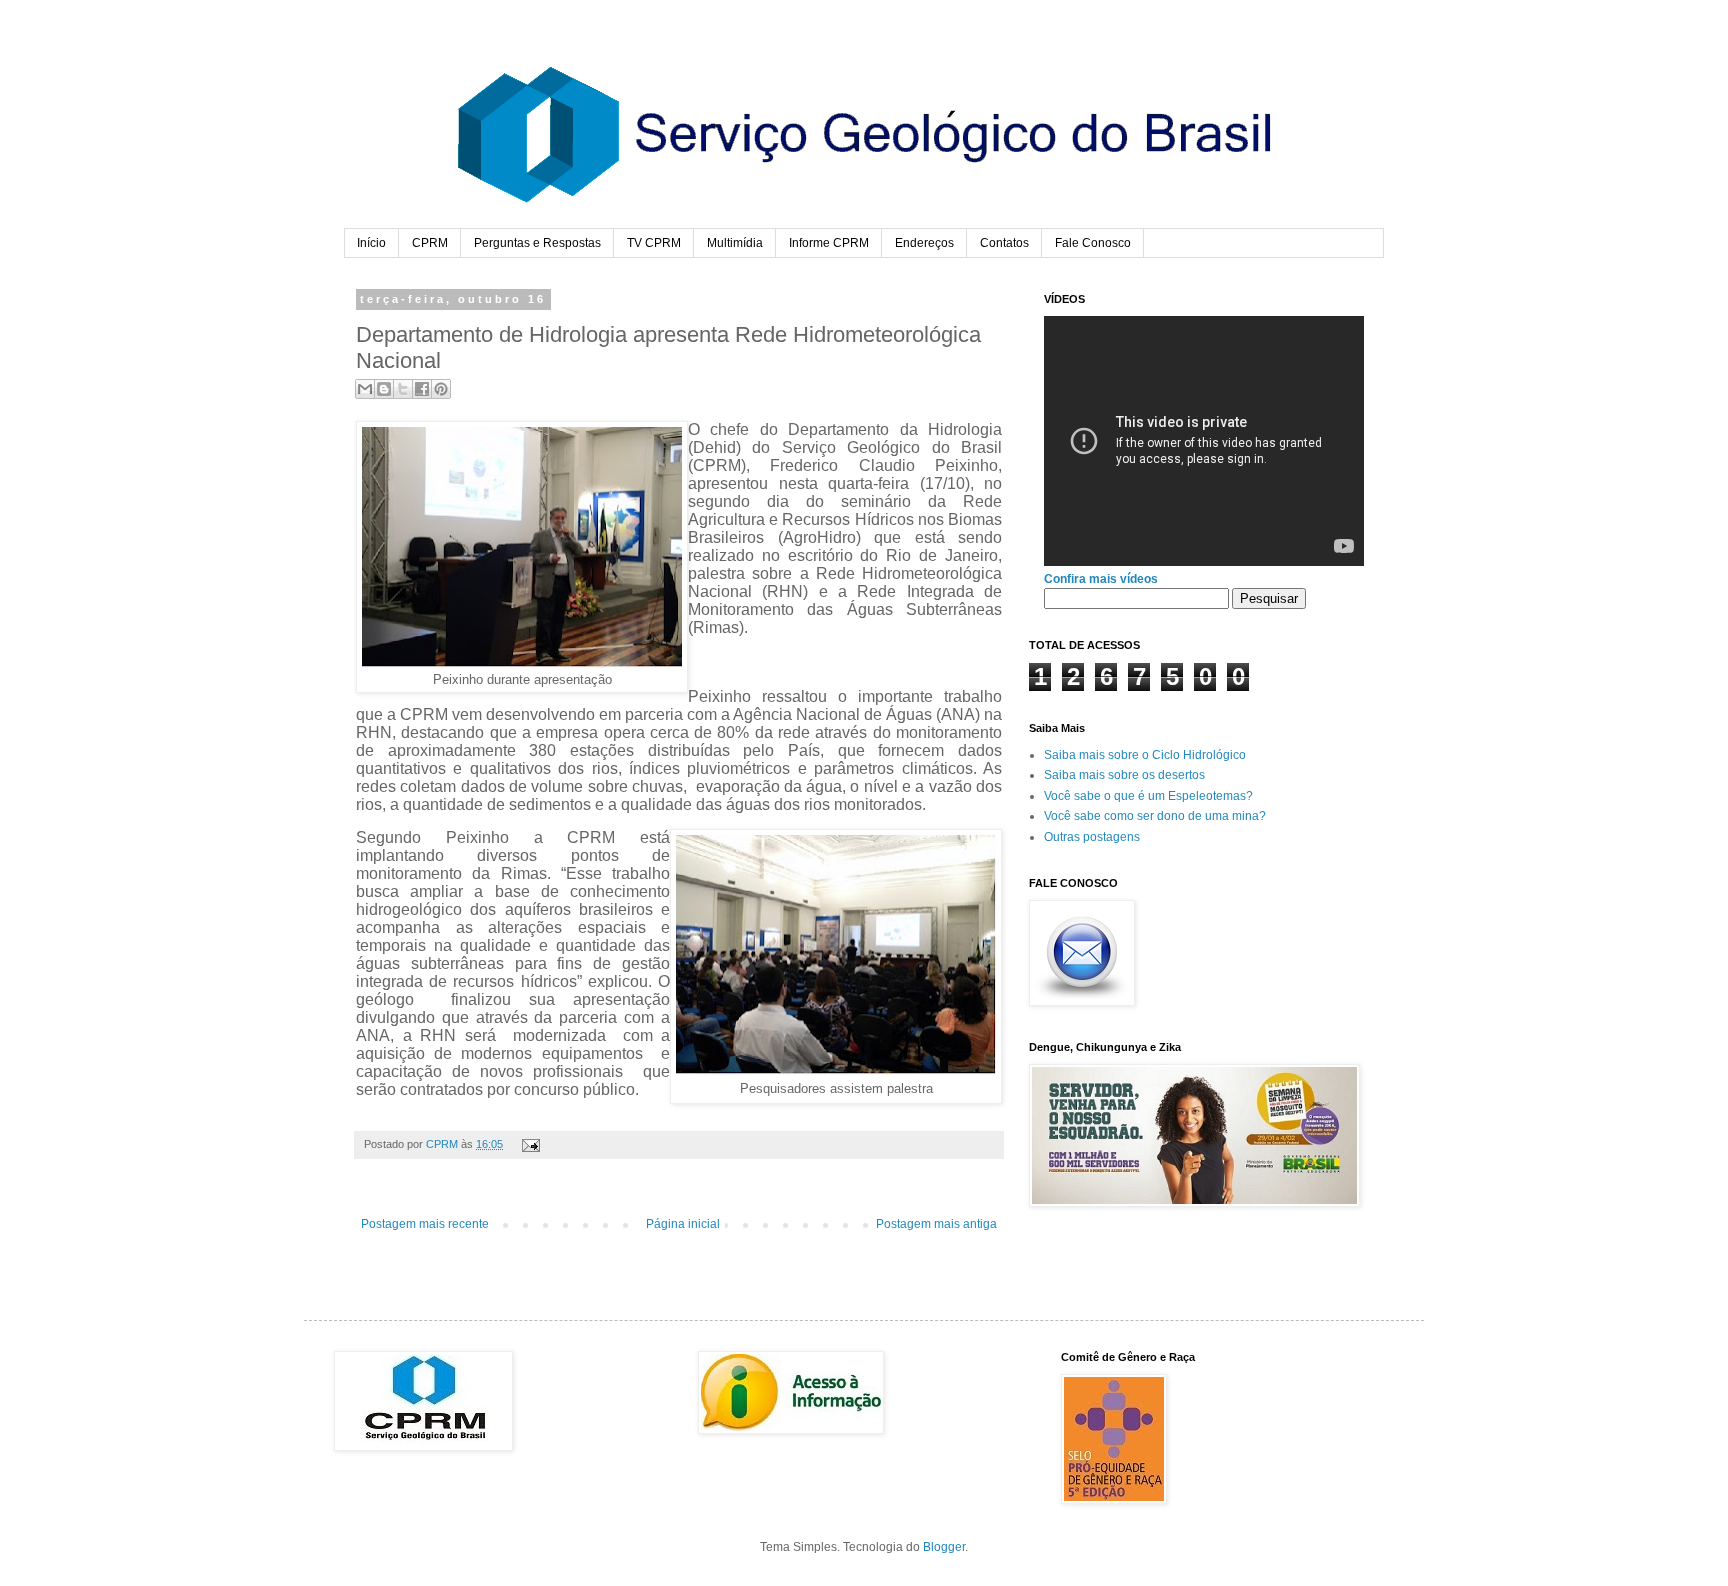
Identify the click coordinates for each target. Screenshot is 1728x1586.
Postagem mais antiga (936, 1224)
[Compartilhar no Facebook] (422, 389)
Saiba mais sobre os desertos (1124, 775)
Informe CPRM (829, 243)
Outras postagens (1092, 837)
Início (371, 243)
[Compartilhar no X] (403, 389)
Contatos (1004, 243)
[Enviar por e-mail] (365, 389)
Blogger (944, 1547)
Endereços (924, 243)
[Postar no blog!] (384, 389)
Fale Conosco (1093, 243)
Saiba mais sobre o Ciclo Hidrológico (1145, 755)
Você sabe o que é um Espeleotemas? (1148, 796)
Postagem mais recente (425, 1224)
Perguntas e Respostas (537, 243)
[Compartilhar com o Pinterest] (441, 389)
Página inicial (683, 1224)
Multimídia (735, 243)
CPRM (430, 243)
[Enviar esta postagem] (528, 1144)
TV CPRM (654, 243)
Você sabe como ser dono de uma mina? (1155, 816)
